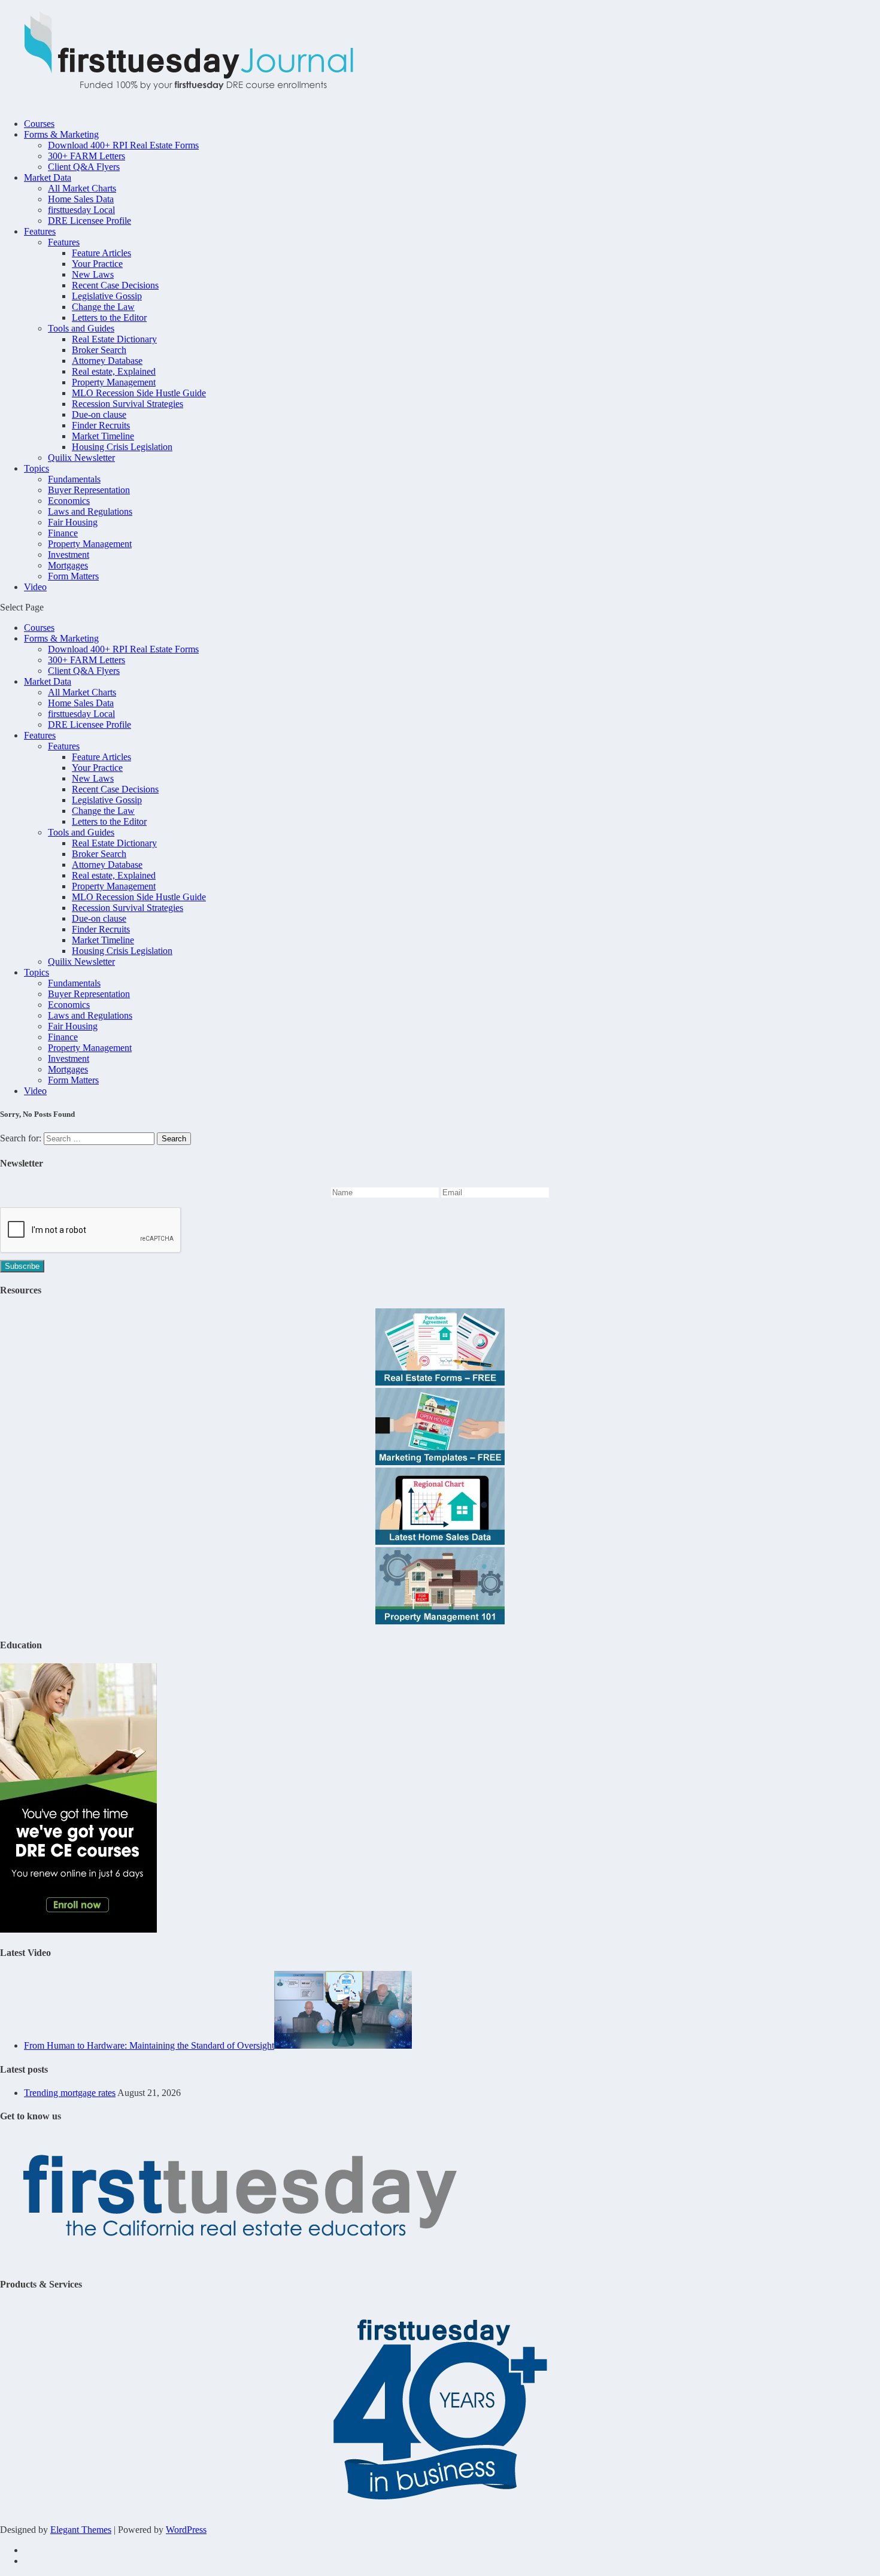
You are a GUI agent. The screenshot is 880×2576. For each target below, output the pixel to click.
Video (35, 587)
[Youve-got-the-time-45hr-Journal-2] (78, 1929)
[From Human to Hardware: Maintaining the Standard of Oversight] (343, 2045)
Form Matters (73, 576)
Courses (39, 124)
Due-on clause (99, 414)
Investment (69, 555)
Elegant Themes (81, 2530)
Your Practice (97, 264)
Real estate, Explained (114, 371)
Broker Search (99, 350)
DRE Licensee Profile (89, 221)
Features (40, 231)
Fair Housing (73, 522)
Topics (37, 468)
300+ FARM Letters (87, 156)
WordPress (186, 2530)
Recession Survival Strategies (128, 404)
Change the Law (103, 307)
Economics (69, 501)
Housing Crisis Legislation (122, 447)
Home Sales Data (81, 199)
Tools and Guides (81, 328)
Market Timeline (103, 436)
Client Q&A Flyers (84, 167)
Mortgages (68, 565)
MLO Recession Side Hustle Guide (139, 393)
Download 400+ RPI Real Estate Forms (123, 145)
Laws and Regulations (90, 511)
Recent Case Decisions (115, 285)
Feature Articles (101, 253)
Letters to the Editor (109, 318)
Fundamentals (74, 479)
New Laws (93, 274)
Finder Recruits (101, 425)
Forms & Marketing (61, 134)
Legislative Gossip (107, 296)
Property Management (114, 382)
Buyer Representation (89, 490)
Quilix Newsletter (81, 458)
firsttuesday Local (81, 210)
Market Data (48, 177)
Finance (63, 533)
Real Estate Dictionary (114, 339)
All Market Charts (82, 188)
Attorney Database (107, 361)
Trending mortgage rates (70, 2093)
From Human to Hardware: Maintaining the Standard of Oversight (149, 2045)
